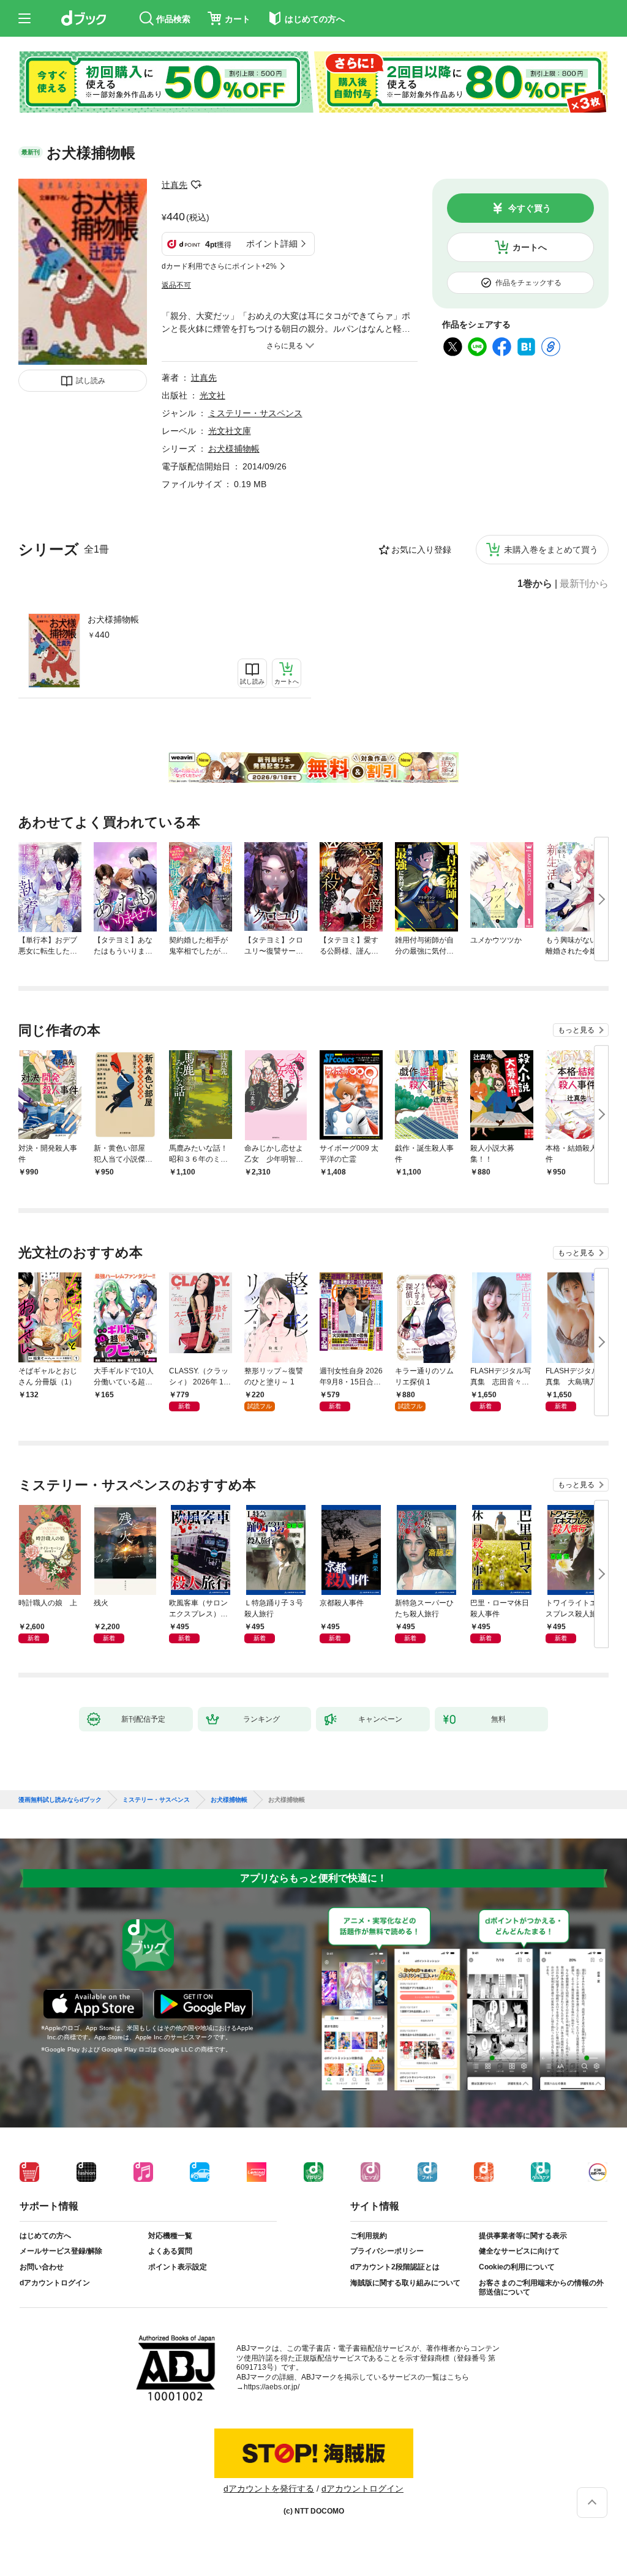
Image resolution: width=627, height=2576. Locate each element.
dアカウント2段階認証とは (395, 2267)
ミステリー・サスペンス (255, 413)
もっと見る (576, 1030)
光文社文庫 (230, 431)
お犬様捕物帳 (113, 619)
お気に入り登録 (421, 550)
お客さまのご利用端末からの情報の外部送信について (541, 2288)
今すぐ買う (530, 208)
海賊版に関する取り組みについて (405, 2283)
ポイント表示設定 (178, 2267)
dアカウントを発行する (269, 2488)
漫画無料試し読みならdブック (60, 1800)
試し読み (91, 381)
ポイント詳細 (272, 244)
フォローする (196, 185)
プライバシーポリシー (387, 2251)
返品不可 (176, 285)
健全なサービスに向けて (519, 2251)
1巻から (535, 584)
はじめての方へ (45, 2236)
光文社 (212, 395)
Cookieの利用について (517, 2267)
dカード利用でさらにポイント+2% (219, 266)
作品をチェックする (528, 283)
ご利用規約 (369, 2236)
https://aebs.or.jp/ (272, 2387)
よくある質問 (170, 2251)
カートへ (530, 247)
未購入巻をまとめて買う (551, 550)
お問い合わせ (42, 2267)
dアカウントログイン (55, 2283)
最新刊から (584, 584)
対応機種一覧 (170, 2236)
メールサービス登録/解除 (61, 2251)
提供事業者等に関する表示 (523, 2236)
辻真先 (175, 185)
